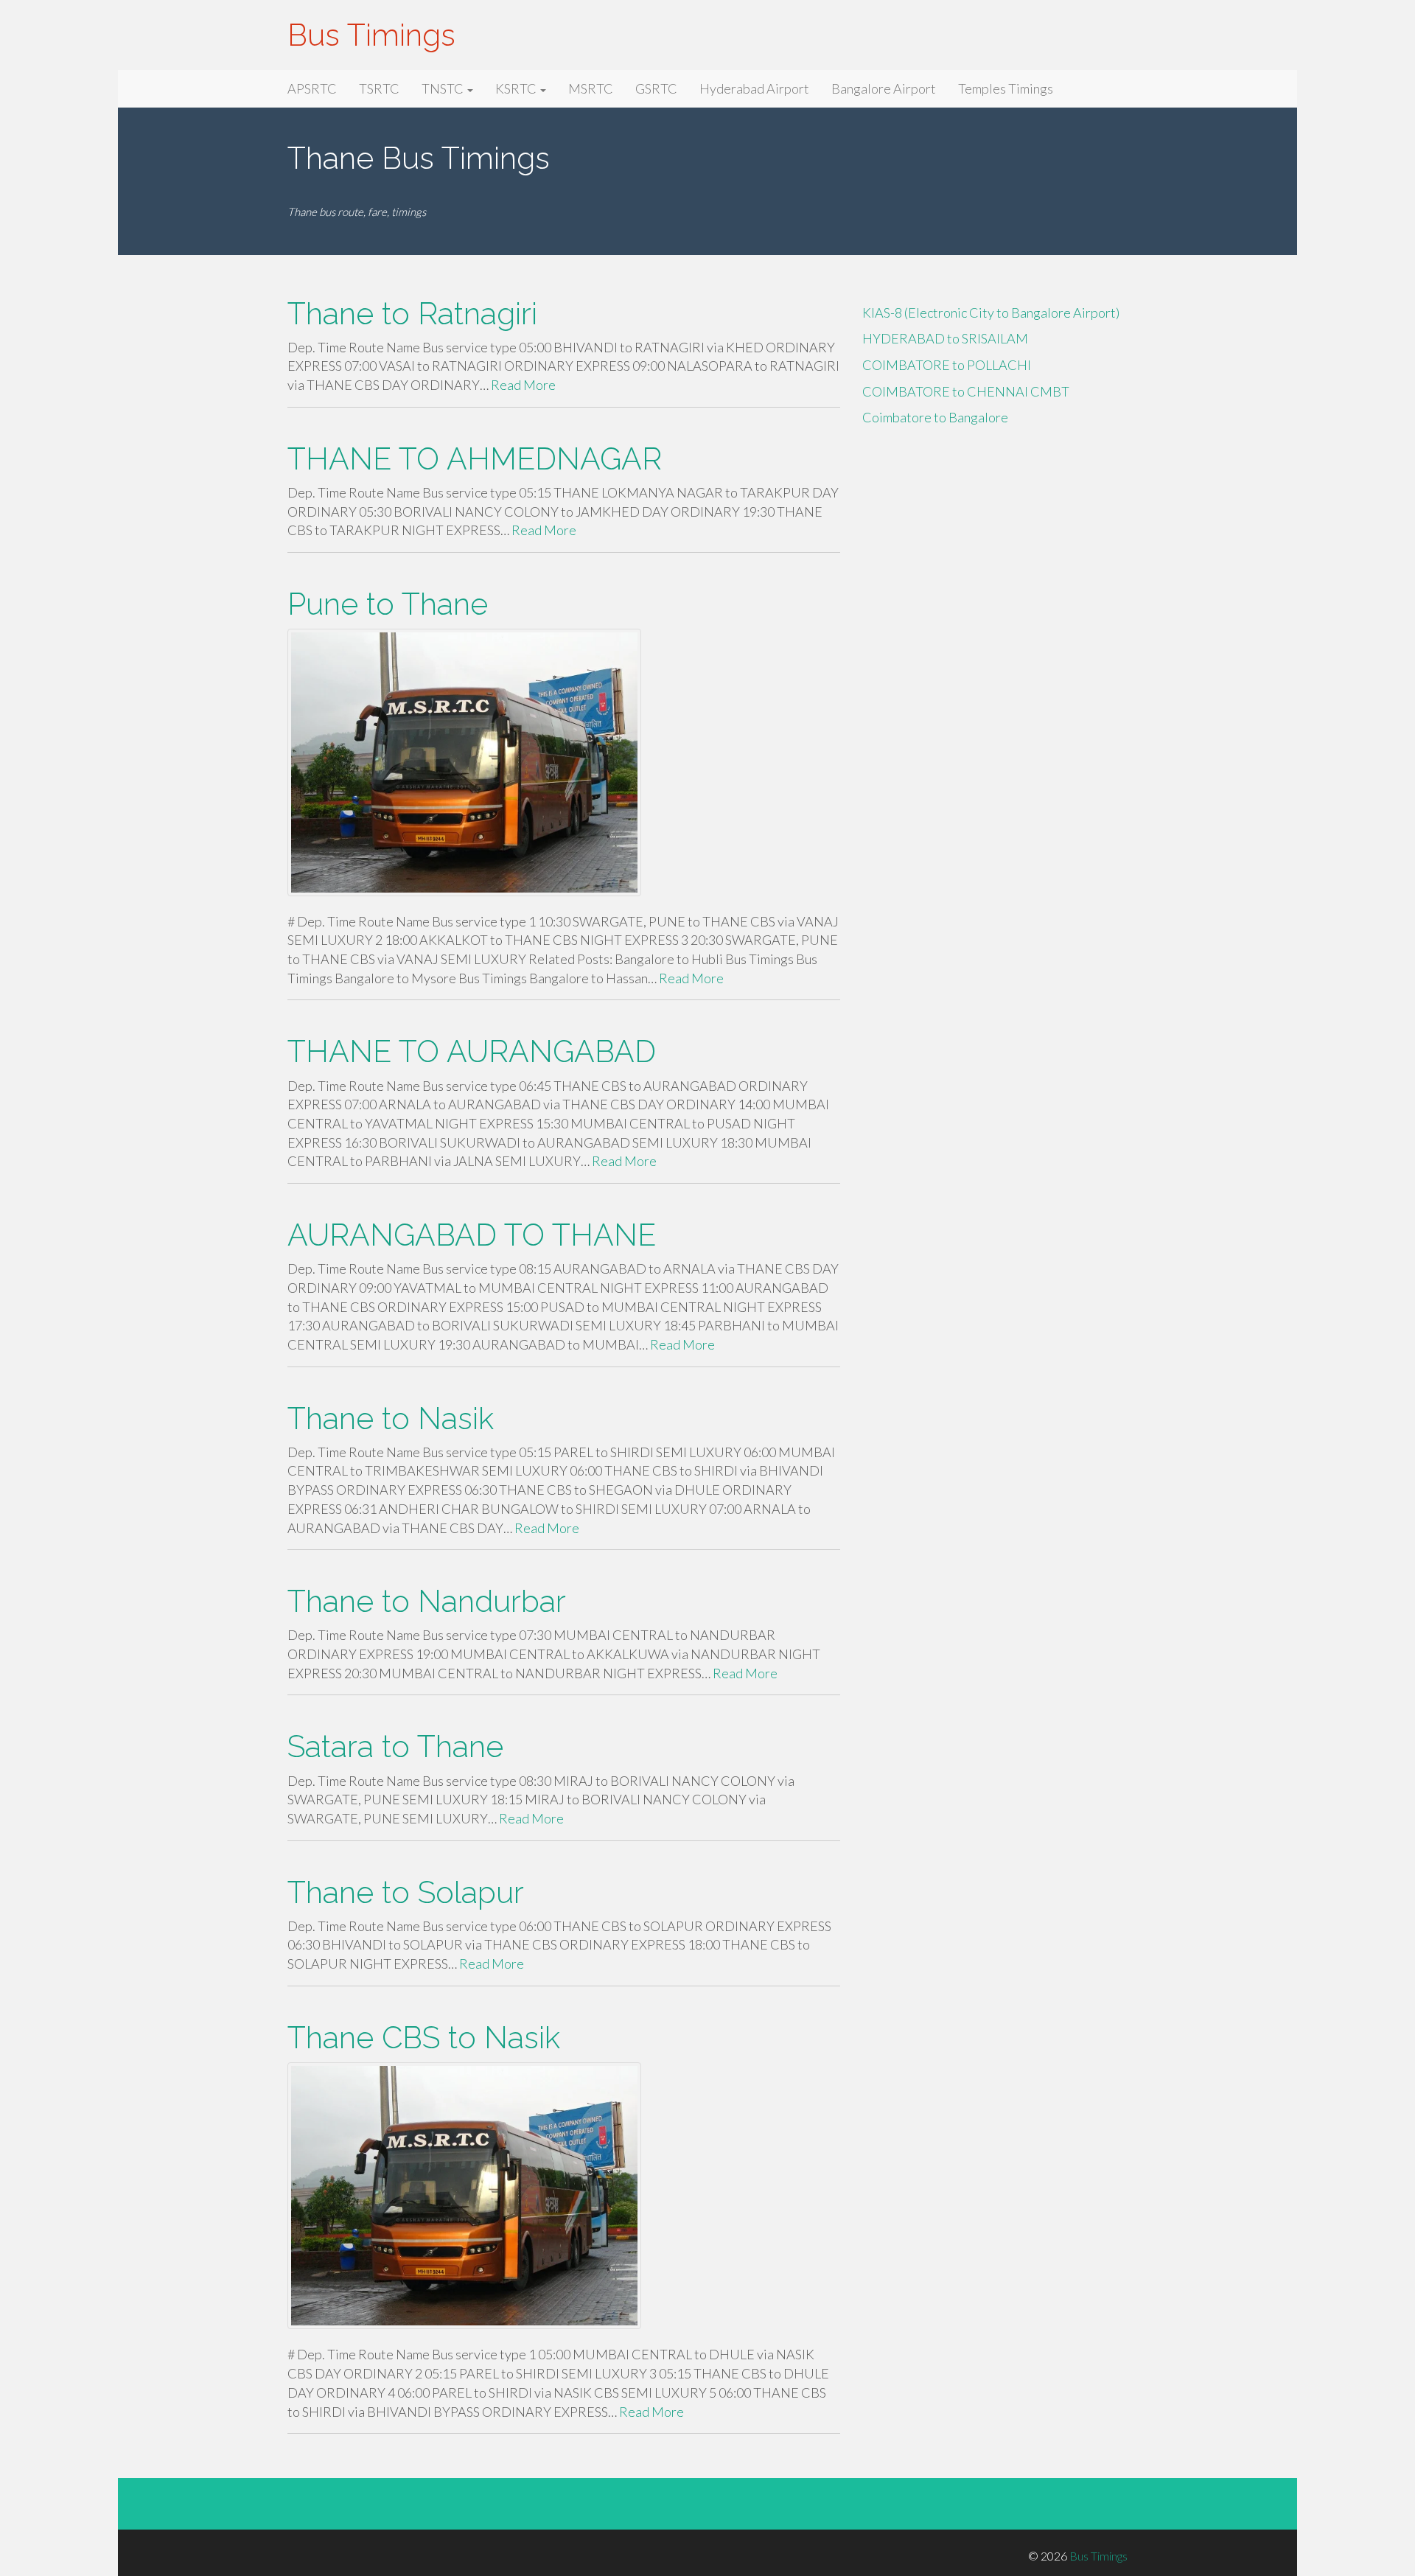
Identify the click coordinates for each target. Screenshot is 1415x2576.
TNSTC (444, 88)
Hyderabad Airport (754, 88)
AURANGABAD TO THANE (472, 1235)
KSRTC (517, 88)
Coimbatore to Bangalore (935, 417)
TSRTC (379, 88)
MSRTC (591, 88)
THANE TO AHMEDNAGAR (475, 459)
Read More (523, 385)
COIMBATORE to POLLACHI (947, 365)
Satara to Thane (395, 1746)
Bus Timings (371, 35)
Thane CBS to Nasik (424, 2038)
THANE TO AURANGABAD (472, 1051)
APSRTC (312, 88)
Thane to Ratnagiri (412, 314)
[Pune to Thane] (564, 762)
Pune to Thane (388, 604)
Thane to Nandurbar (427, 1601)
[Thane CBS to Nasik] (564, 2196)
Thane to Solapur (406, 1892)
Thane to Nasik (391, 1418)
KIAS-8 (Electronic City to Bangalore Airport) (991, 313)
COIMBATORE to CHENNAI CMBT (966, 391)
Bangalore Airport (884, 88)
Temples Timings (1006, 88)
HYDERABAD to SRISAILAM (945, 338)
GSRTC (656, 88)
